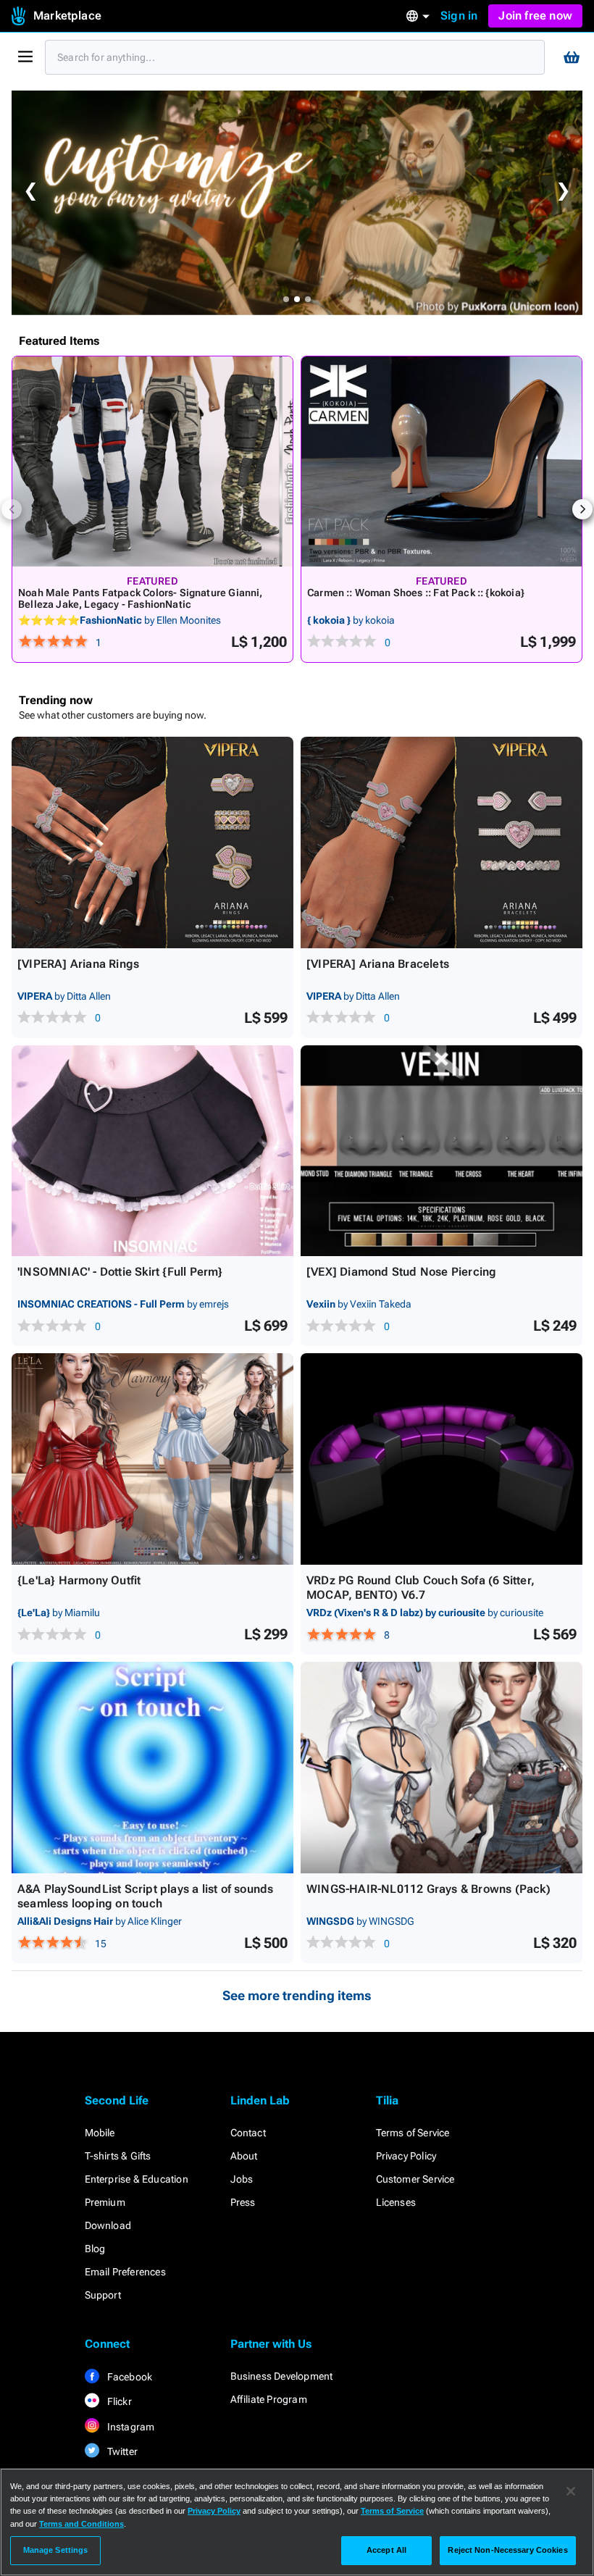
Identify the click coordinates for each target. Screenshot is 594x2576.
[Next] (582, 509)
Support (103, 2295)
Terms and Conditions (81, 2524)
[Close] (571, 2491)
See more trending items (297, 1995)
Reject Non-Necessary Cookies (507, 2550)
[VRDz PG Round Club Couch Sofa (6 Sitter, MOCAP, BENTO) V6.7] (442, 1459)
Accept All (386, 2550)
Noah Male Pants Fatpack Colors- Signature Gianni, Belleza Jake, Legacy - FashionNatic (141, 598)
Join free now (535, 16)
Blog (95, 2249)
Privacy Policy (406, 2156)
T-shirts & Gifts (118, 2156)
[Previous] (12, 509)
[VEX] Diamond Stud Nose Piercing (401, 1272)
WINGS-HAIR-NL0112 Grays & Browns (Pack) (428, 1889)
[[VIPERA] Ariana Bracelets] (442, 842)
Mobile (100, 2133)
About (244, 2156)
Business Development (282, 2376)
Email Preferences (125, 2272)
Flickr (118, 2401)
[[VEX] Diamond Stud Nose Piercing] (442, 1151)
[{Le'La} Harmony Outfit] (152, 1459)
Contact (248, 2133)
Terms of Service (413, 2133)
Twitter (122, 2451)
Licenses (396, 2202)
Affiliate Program (269, 2399)
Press (243, 2202)
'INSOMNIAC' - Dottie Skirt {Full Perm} (120, 1272)
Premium (105, 2202)
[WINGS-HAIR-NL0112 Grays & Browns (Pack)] (442, 1768)
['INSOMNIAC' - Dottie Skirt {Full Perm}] (152, 1151)
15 (101, 1944)
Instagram (130, 2427)
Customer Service (415, 2179)
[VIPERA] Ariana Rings (78, 964)
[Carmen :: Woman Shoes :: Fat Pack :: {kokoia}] (442, 461)
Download (108, 2225)
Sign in (459, 16)
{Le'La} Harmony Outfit (79, 1580)
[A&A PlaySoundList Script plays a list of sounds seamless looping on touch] (152, 1768)
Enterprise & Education (137, 2179)
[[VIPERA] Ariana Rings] (152, 842)
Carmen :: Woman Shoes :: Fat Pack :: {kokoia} (416, 593)
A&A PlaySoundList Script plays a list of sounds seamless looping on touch (145, 1896)
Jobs (242, 2179)
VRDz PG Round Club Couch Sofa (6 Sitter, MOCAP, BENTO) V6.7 (421, 1588)
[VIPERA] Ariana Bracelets (378, 964)
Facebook (129, 2377)
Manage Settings (56, 2550)
